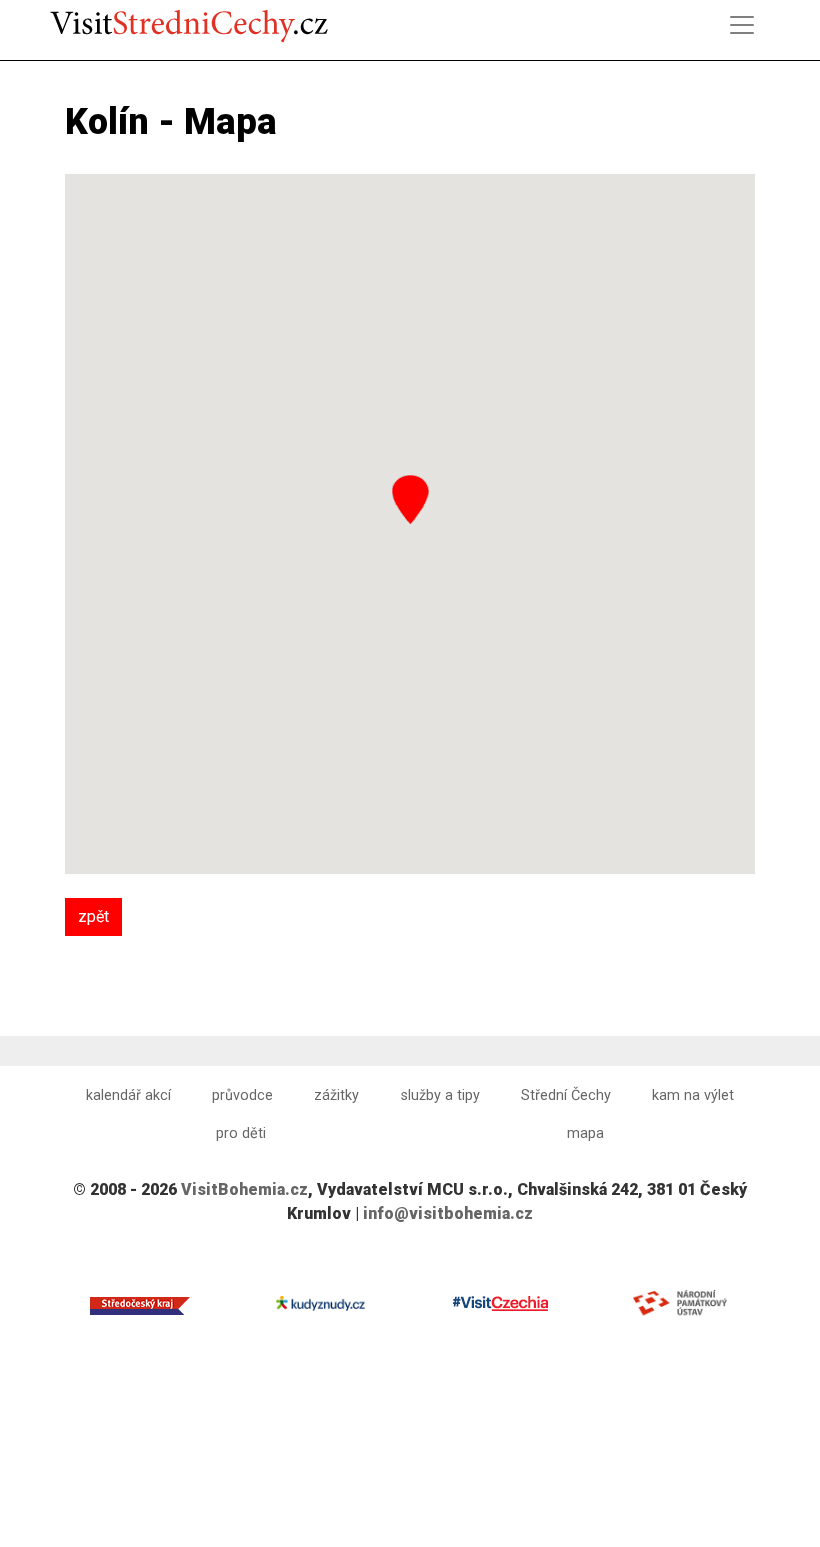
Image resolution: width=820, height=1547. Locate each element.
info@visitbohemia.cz (448, 1213)
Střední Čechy (566, 1095)
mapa (585, 1133)
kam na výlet (693, 1095)
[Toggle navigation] (742, 25)
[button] (410, 499)
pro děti (241, 1133)
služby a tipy (440, 1095)
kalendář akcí (128, 1095)
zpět (93, 916)
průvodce (242, 1095)
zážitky (336, 1095)
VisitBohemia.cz (244, 1189)
